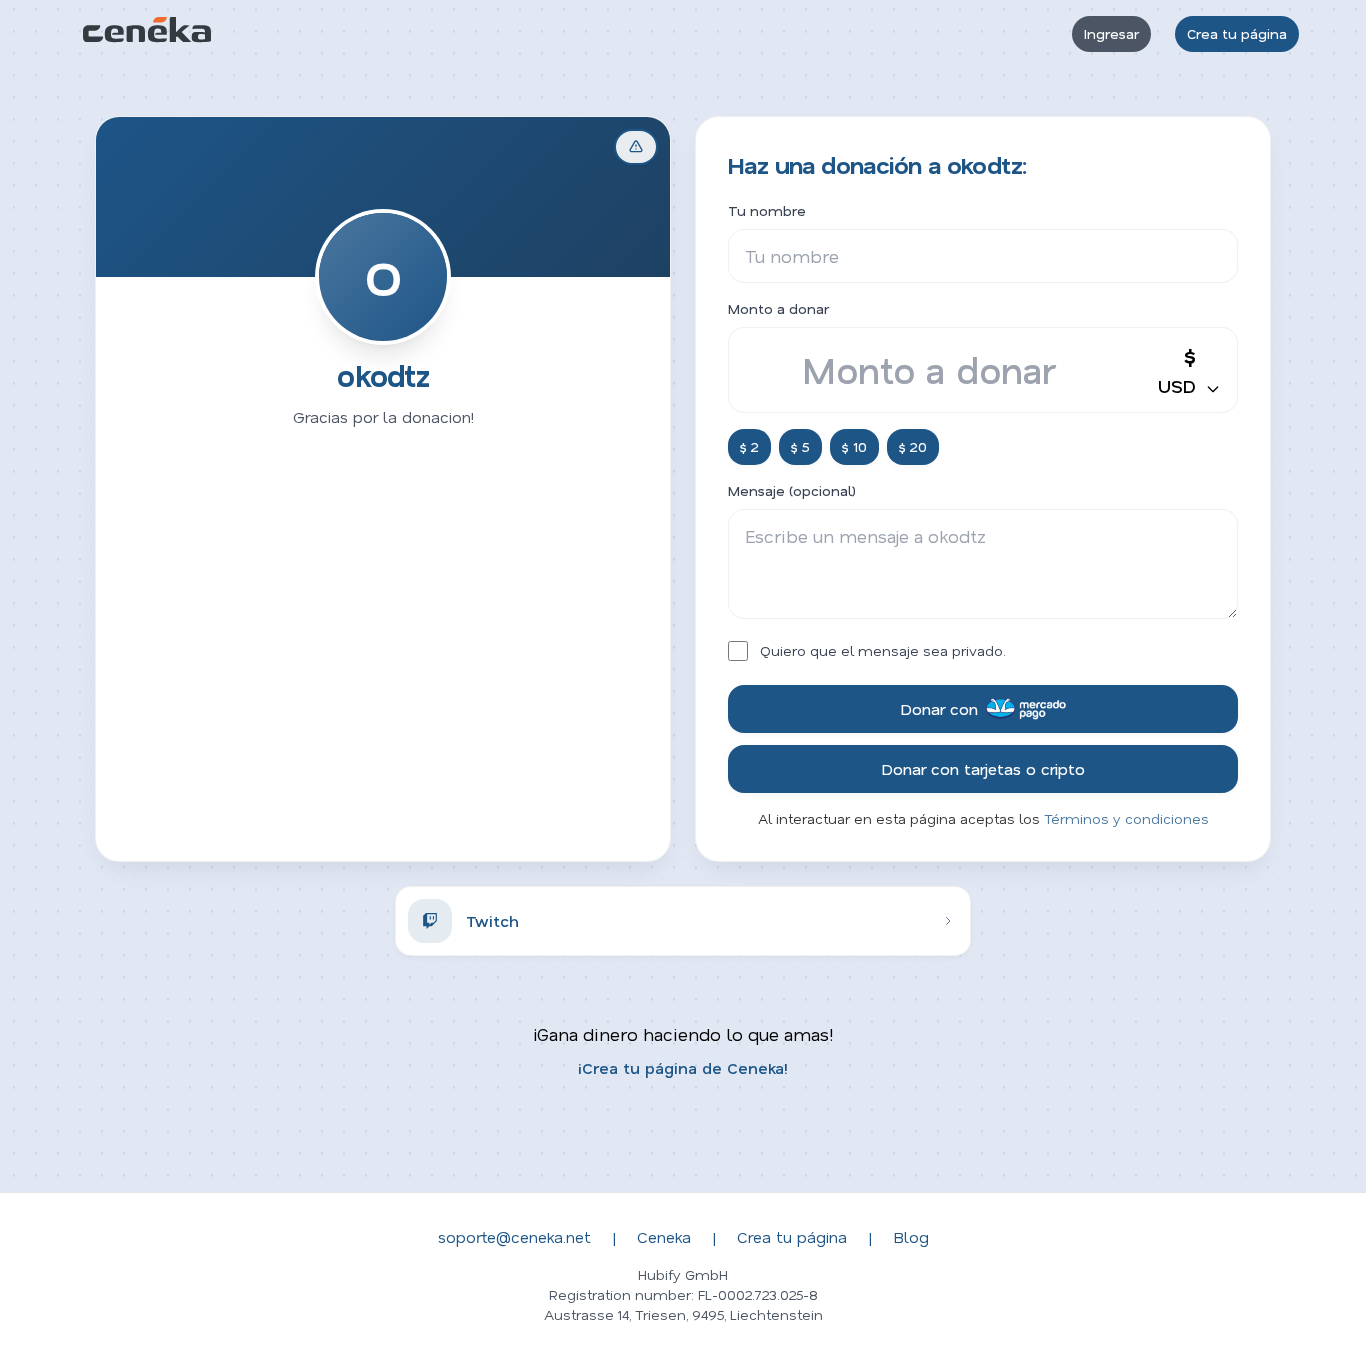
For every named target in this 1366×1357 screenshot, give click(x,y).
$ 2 (749, 446)
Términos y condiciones (1126, 818)
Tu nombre (767, 210)
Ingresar (1111, 33)
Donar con (939, 708)
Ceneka (664, 1236)
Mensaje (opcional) (792, 490)
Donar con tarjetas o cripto (983, 768)
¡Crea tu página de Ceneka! (683, 1067)
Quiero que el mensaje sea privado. (883, 650)
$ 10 (854, 446)
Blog (911, 1236)
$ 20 (913, 446)
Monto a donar (778, 308)
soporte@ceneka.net (514, 1236)
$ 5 (800, 446)
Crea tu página (1237, 33)
